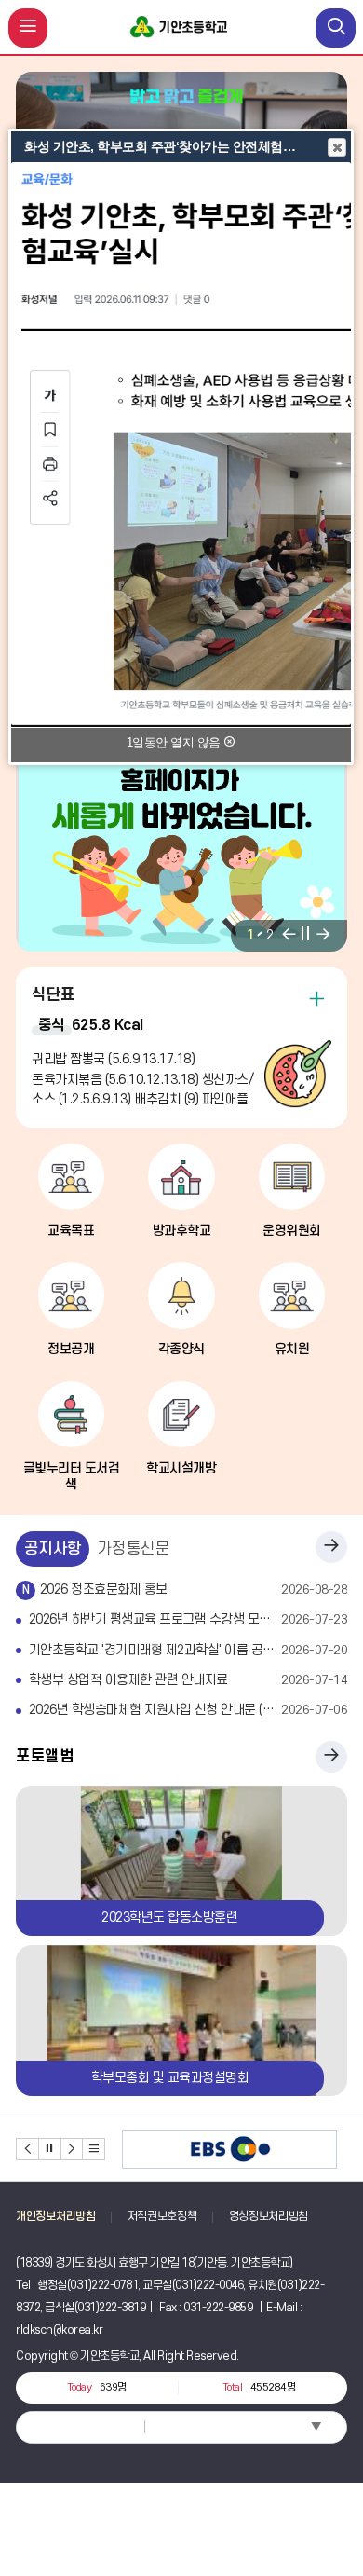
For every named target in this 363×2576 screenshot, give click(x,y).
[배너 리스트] (94, 2149)
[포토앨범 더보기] (331, 1757)
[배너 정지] (50, 2149)
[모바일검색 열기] (336, 28)
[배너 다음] (73, 2149)
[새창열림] (181, 444)
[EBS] (229, 2150)
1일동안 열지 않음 (175, 742)
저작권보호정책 (162, 2216)
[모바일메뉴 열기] (28, 28)
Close (337, 147)
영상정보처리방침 (269, 2216)
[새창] (181, 847)
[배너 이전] (28, 2149)
